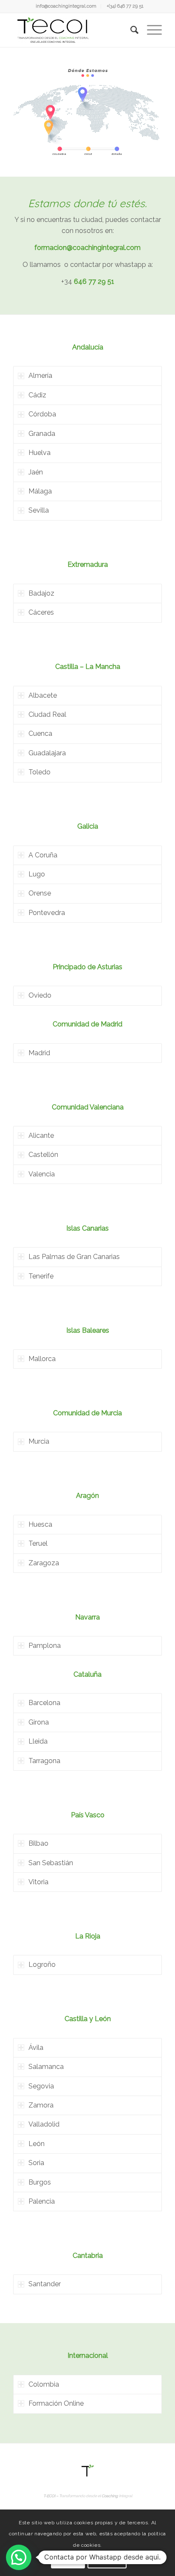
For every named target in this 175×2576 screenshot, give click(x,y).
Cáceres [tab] (41, 612)
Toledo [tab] (40, 772)
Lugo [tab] (37, 874)
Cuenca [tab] (40, 733)
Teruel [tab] (38, 1543)
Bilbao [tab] (38, 1843)
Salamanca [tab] (46, 2067)
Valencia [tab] (42, 1174)
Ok (68, 2559)
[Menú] (150, 30)
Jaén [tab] (36, 472)
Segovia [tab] (41, 2086)
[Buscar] (130, 30)
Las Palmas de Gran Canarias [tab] (74, 1257)
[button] (19, 2557)
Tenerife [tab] (41, 1276)
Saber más (107, 2559)
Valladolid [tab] (44, 2124)
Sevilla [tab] (39, 510)
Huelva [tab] (40, 453)
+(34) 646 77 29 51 (125, 6)
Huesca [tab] (40, 1524)
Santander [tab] (45, 2284)
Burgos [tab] (40, 2182)
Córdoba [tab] (42, 414)
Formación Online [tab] (56, 2403)
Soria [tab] (36, 2163)
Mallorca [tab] (42, 1359)
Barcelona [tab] (44, 1703)
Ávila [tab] (36, 2048)
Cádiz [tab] (37, 395)
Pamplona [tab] (45, 1646)
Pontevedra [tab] (47, 913)
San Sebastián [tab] (51, 1863)
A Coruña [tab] (43, 855)
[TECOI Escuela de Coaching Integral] (73, 30)
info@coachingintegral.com (66, 6)
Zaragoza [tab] (44, 1563)
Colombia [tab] (44, 2384)
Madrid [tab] (39, 1053)
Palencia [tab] (42, 2201)
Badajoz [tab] (41, 593)
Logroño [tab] (42, 1965)
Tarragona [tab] (44, 1761)
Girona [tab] (39, 1722)
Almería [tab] (40, 376)
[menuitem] (66, 6)
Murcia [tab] (39, 1441)
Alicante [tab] (41, 1135)
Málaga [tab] (40, 491)
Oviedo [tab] (40, 995)
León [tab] (37, 2144)
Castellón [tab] (43, 1155)
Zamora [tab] (41, 2105)
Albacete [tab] (43, 695)
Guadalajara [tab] (47, 753)
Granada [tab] (42, 434)
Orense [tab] (40, 893)
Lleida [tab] (38, 1741)
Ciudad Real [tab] (47, 714)
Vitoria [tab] (38, 1882)
